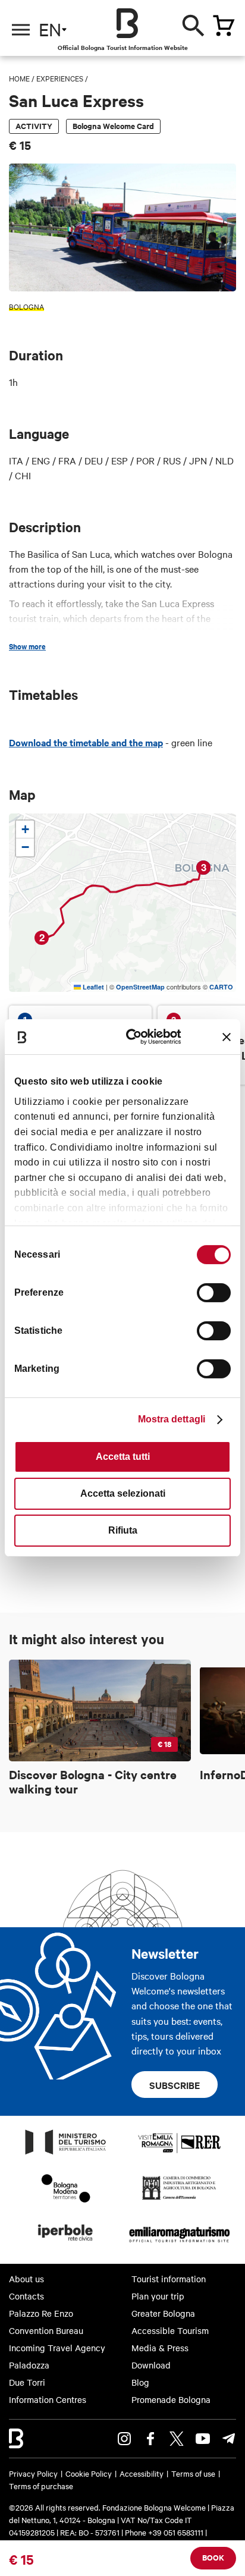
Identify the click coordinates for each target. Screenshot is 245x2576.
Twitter (177, 2439)
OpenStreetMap (140, 987)
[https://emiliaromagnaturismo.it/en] (179, 2244)
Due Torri (27, 2382)
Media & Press (160, 2348)
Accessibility (142, 2473)
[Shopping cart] (224, 26)
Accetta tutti (123, 1457)
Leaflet (92, 987)
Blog (140, 2382)
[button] (25, 830)
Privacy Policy (33, 2473)
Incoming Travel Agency (57, 2348)
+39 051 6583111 (177, 2532)
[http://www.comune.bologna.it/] (66, 2244)
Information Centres (48, 2399)
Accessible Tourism (170, 2330)
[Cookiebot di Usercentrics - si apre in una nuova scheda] (135, 1037)
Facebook (150, 2439)
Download (151, 2365)
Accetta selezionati (123, 1493)
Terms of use (193, 2473)
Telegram (229, 2439)
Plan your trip (158, 2296)
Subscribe (175, 2085)
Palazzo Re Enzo (41, 2313)
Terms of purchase (41, 2486)
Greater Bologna (163, 2313)
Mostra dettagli (172, 1419)
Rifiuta (123, 1530)
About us (26, 2279)
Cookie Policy (89, 2473)
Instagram (124, 2439)
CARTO (221, 987)
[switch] (214, 1293)
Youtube (203, 2439)
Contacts (26, 2296)
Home (19, 78)
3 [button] (204, 867)
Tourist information (169, 2279)
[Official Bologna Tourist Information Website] (127, 23)
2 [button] (42, 937)
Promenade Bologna (171, 2399)
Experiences (60, 78)
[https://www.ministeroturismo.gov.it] (66, 2154)
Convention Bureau (46, 2330)
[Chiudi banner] (227, 1037)
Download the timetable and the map (86, 742)
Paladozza (29, 2365)
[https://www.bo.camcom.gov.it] (179, 2199)
